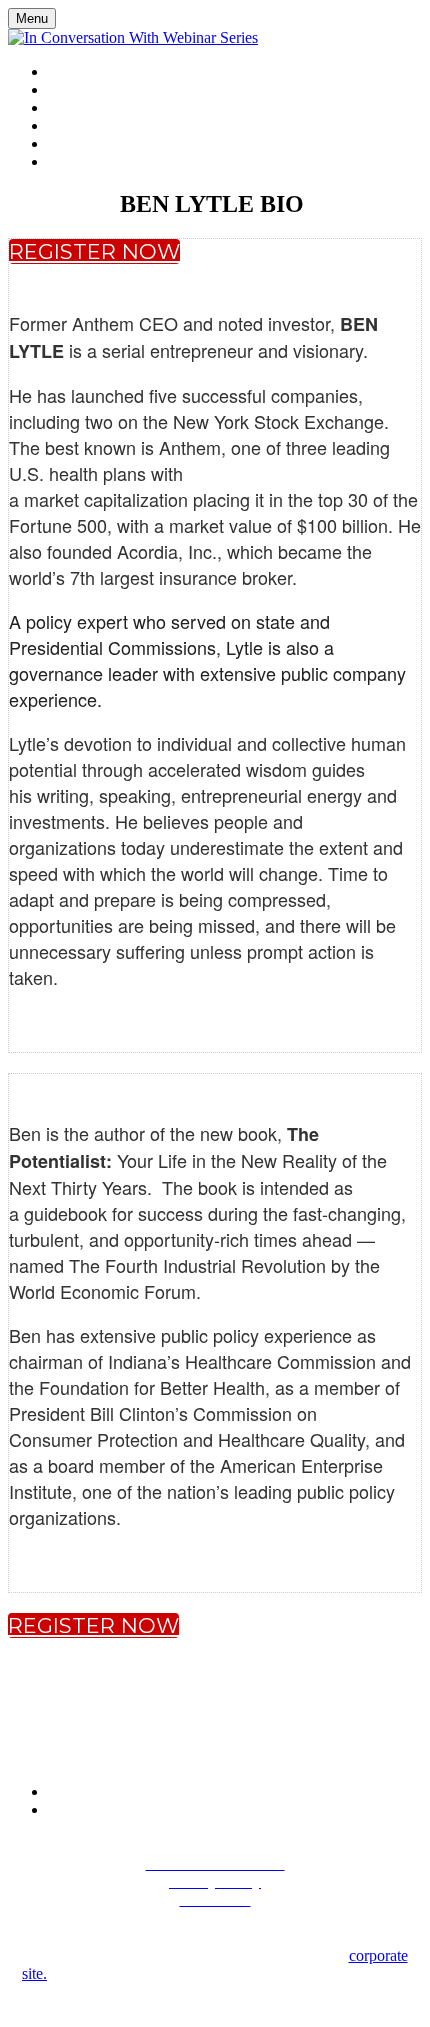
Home (68, 72)
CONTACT (80, 144)
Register (79, 162)
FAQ (61, 126)
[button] (94, 251)
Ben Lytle (81, 90)
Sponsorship (95, 108)
